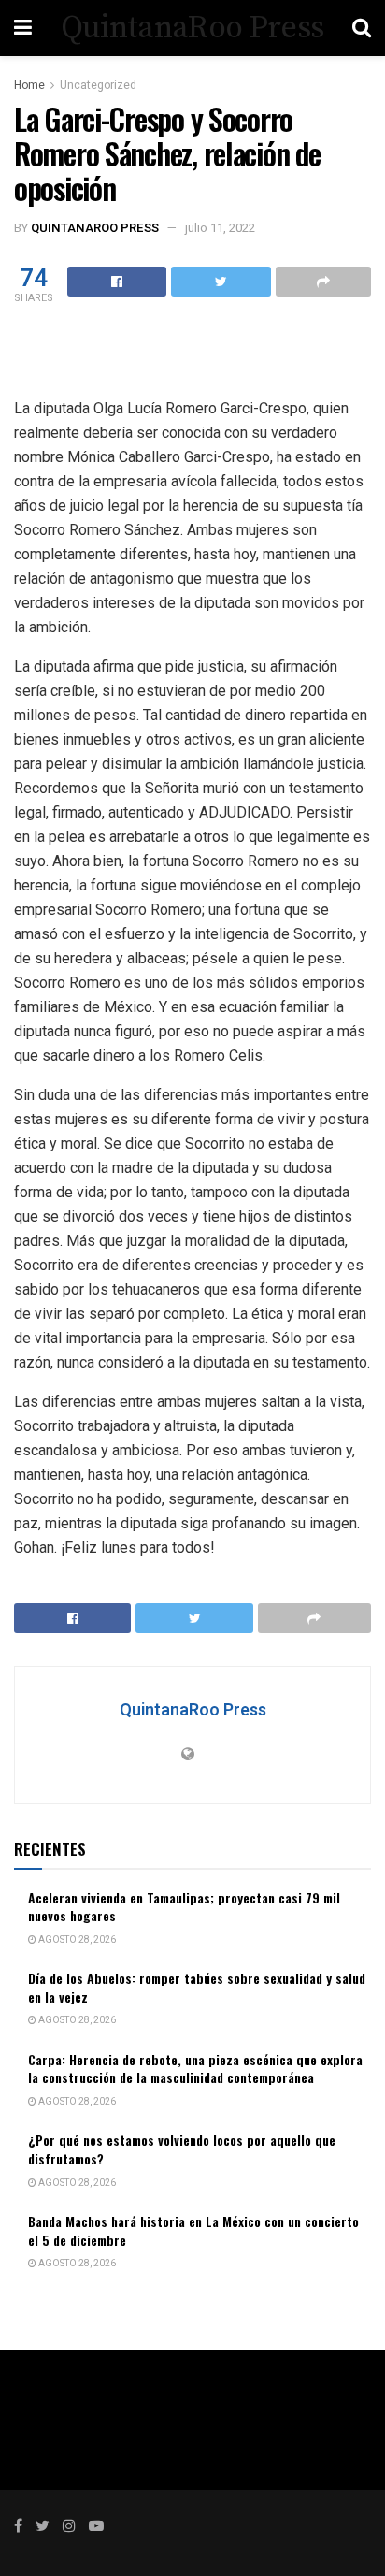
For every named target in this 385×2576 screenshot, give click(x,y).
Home (29, 85)
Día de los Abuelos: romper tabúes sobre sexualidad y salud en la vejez (197, 1987)
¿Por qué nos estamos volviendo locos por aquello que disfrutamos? (182, 2149)
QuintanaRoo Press (192, 28)
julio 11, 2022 (220, 228)
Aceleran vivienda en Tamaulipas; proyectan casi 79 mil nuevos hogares (184, 1907)
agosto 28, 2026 (76, 1940)
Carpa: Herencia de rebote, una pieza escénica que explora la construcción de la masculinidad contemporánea (195, 2069)
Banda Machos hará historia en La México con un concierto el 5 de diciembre (193, 2230)
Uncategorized (98, 85)
